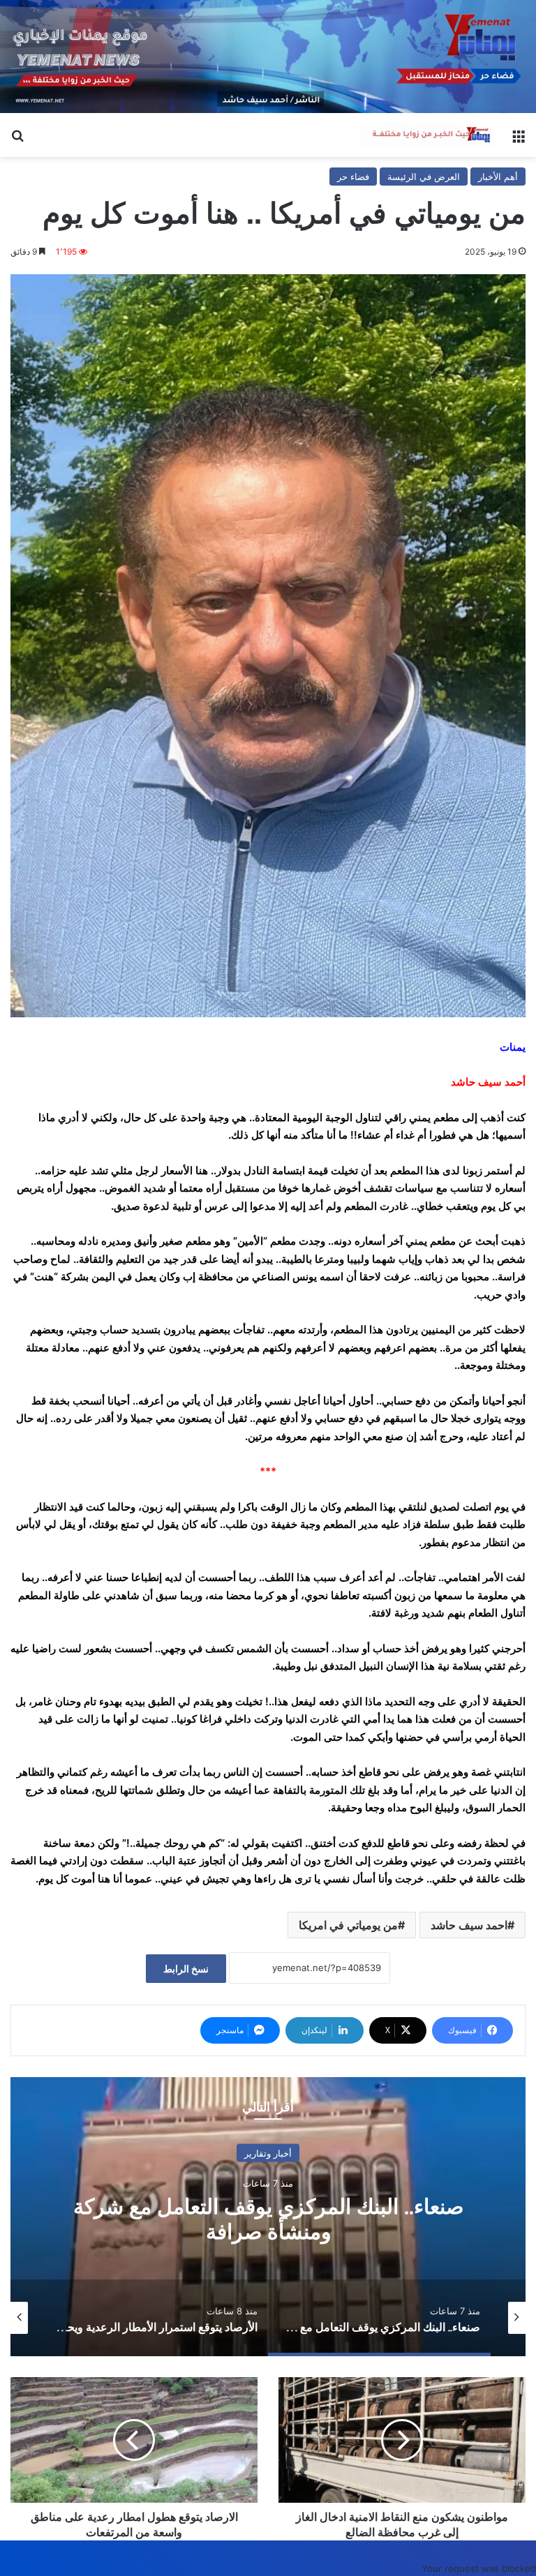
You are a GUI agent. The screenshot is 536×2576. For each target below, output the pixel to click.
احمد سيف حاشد (469, 1925)
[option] (268, 2217)
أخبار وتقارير (268, 2152)
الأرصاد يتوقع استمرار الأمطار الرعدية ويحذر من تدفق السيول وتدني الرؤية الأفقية (268, 2218)
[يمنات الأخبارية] (427, 135)
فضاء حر (353, 177)
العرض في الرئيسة (424, 177)
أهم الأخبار (498, 177)
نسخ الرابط (186, 1969)
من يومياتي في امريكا (348, 1925)
